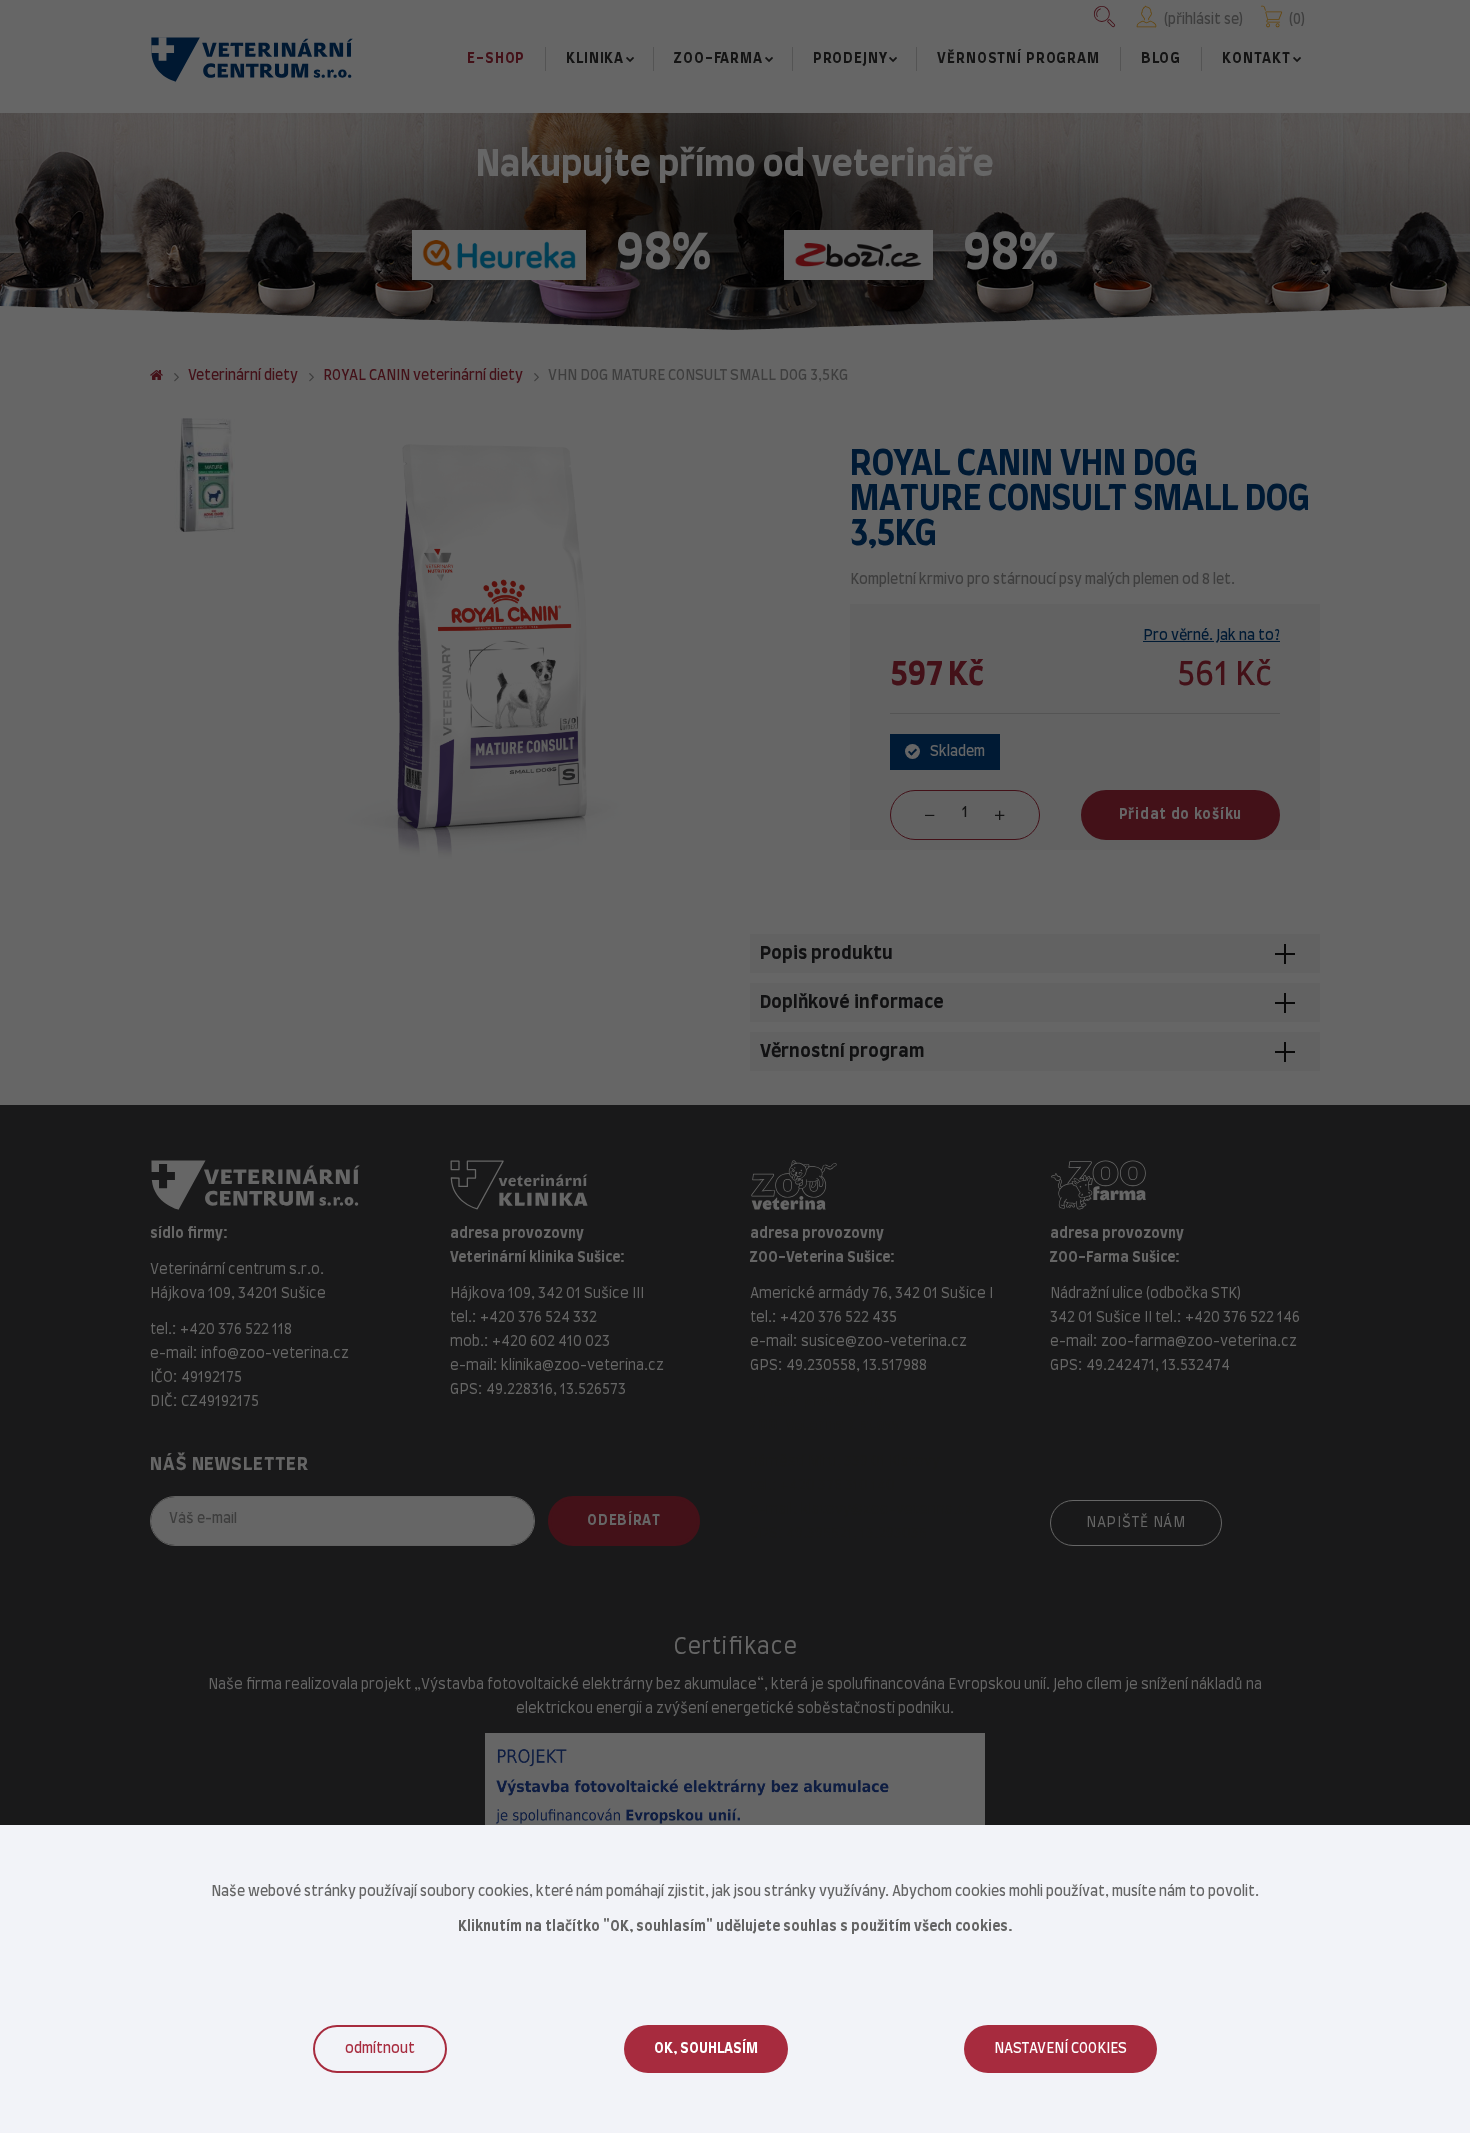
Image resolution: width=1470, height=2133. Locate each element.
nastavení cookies (1060, 2049)
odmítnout (380, 2049)
